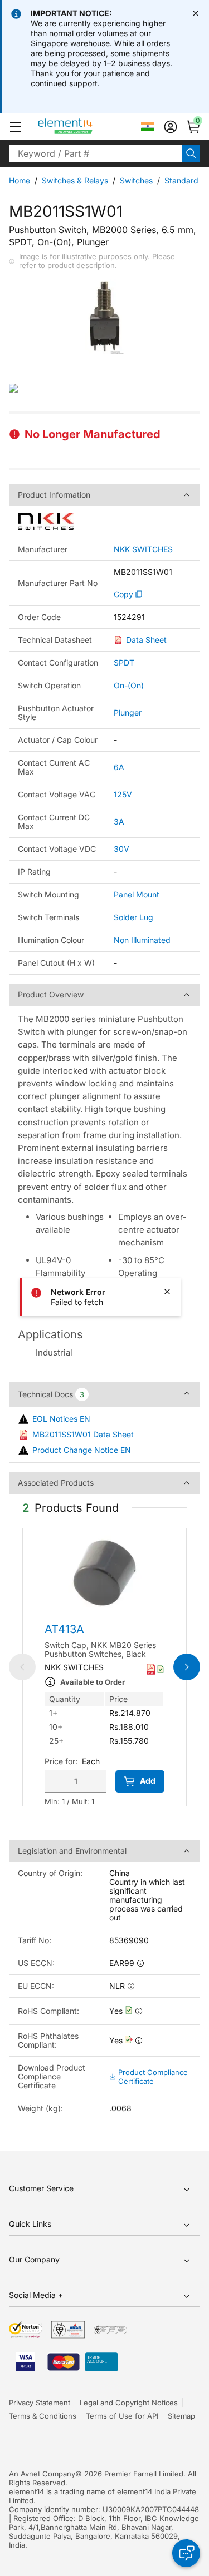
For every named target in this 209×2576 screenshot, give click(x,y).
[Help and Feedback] (186, 2553)
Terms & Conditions (43, 2416)
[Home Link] (86, 127)
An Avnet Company (42, 2474)
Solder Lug (133, 917)
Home (20, 180)
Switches (136, 180)
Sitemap (181, 2416)
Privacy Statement (40, 2403)
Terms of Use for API (122, 2416)
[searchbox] (96, 153)
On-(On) (129, 685)
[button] (16, 127)
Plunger (128, 713)
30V (121, 849)
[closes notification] (196, 13)
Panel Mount (137, 894)
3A (119, 822)
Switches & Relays (75, 180)
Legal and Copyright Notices (129, 2403)
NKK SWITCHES (143, 549)
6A (119, 767)
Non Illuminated (142, 940)
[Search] (191, 153)
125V (123, 794)
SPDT (124, 662)
